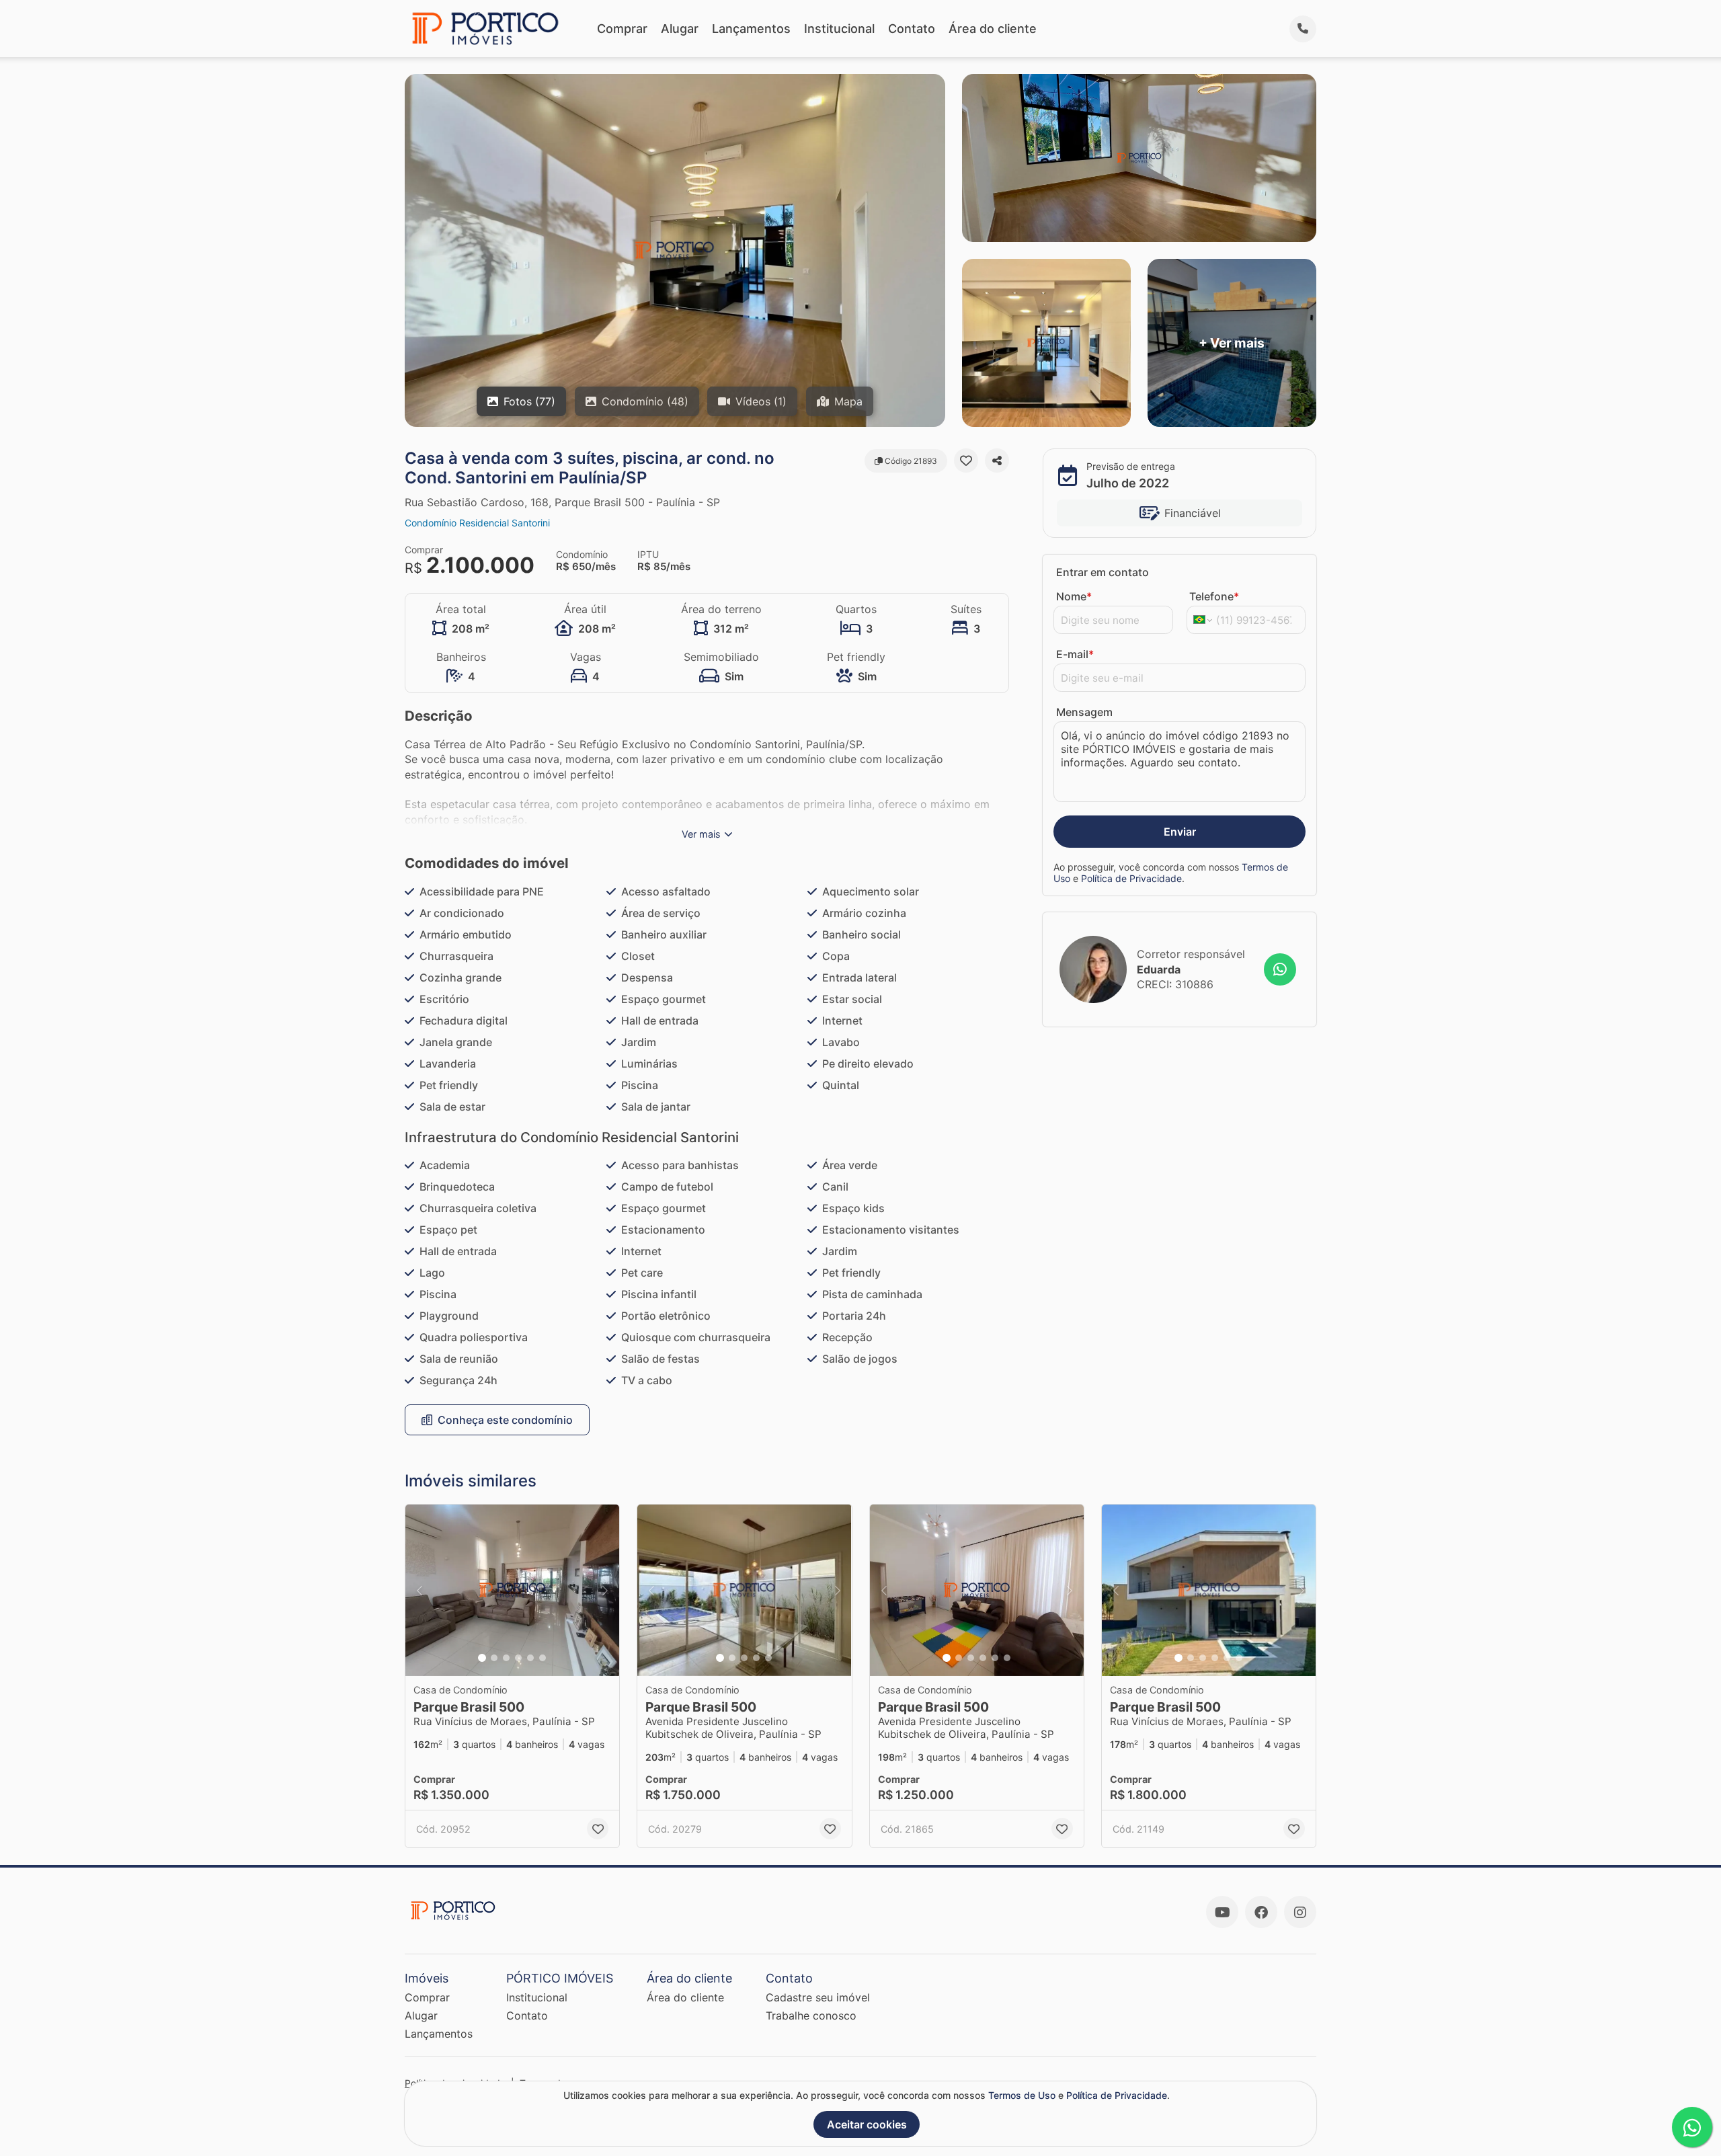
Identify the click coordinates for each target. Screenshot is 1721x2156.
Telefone (1214, 596)
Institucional (839, 29)
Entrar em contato (1103, 572)
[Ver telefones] (1303, 29)
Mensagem (1084, 712)
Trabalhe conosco (811, 2015)
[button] (512, 1590)
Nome (1074, 596)
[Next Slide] (605, 1590)
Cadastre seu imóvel (818, 1997)
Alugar (680, 29)
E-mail (1075, 654)
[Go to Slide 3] (506, 1658)
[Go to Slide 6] (543, 1658)
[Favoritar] (966, 461)
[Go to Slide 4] (518, 1658)
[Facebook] (1261, 1912)
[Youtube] (1222, 1912)
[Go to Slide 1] (482, 1658)
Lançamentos (751, 29)
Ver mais (701, 834)
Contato (912, 29)
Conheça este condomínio (505, 1420)
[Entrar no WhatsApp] (1280, 969)
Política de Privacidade (1131, 878)
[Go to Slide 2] (494, 1658)
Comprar (622, 29)
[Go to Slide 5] (530, 1658)
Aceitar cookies (867, 2124)
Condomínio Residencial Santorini (477, 523)
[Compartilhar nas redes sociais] (997, 461)
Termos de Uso (1022, 2095)
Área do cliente (993, 29)
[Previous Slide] (419, 1590)
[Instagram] (1300, 1912)
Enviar (1180, 832)
